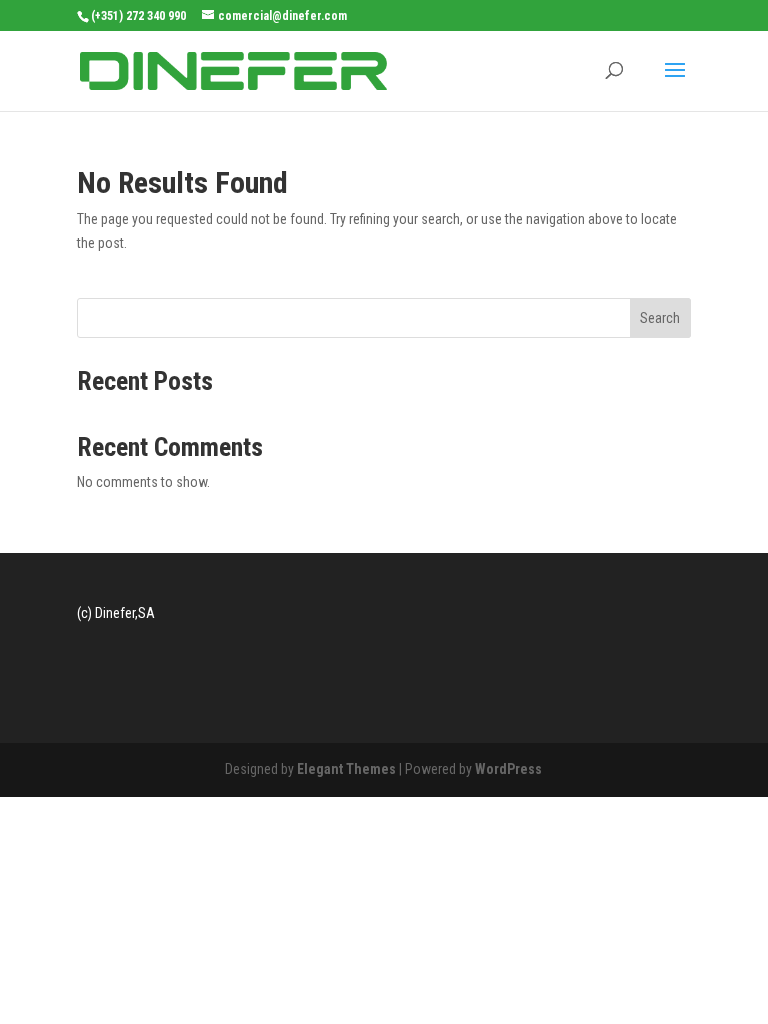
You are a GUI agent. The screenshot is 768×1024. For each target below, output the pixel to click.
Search (660, 318)
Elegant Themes (346, 769)
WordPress (508, 769)
